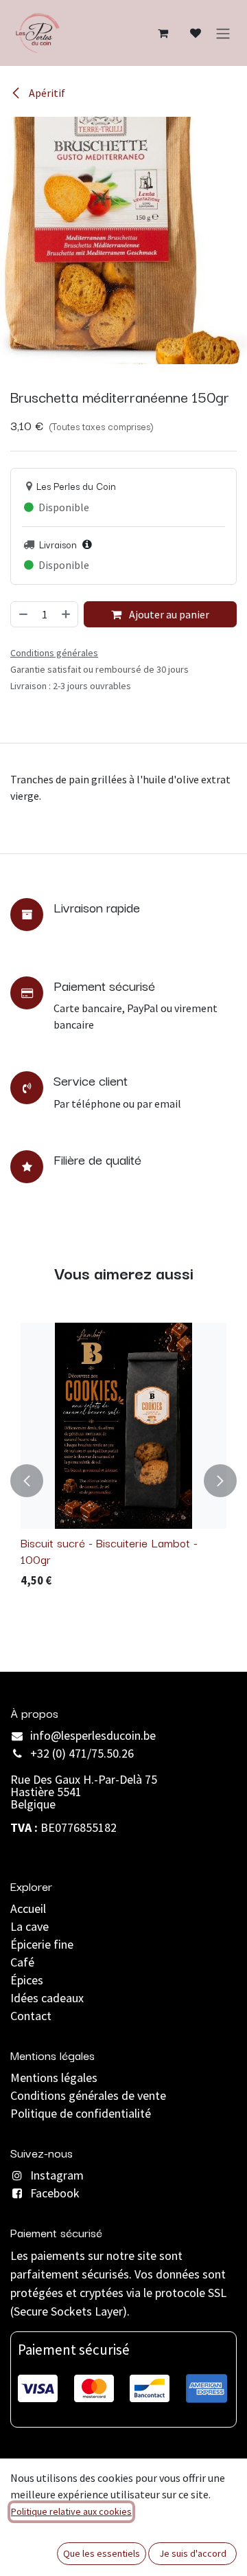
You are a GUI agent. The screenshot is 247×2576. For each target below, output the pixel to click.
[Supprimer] (23, 614)
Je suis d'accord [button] (193, 2553)
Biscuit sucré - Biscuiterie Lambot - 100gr (109, 1550)
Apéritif (46, 93)
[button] (27, 1481)
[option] (123, 1481)
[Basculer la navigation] (223, 33)
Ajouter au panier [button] (168, 614)
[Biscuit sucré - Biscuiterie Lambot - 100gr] (123, 1426)
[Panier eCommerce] (163, 33)
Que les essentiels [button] (102, 2553)
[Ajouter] (67, 614)
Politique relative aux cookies (71, 2511)
